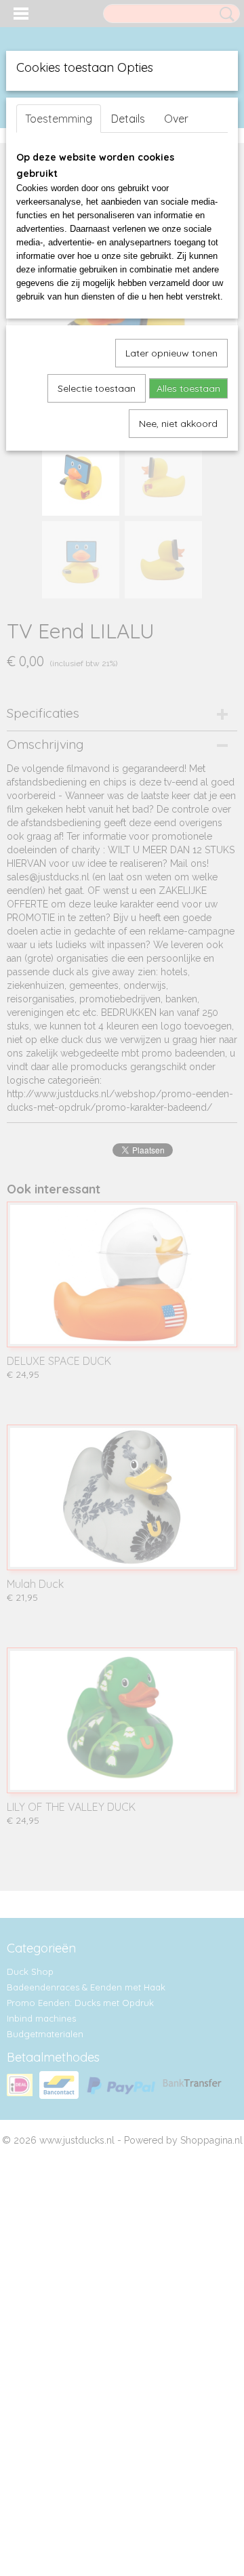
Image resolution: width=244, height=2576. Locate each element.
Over (176, 119)
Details (128, 119)
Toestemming (59, 119)
